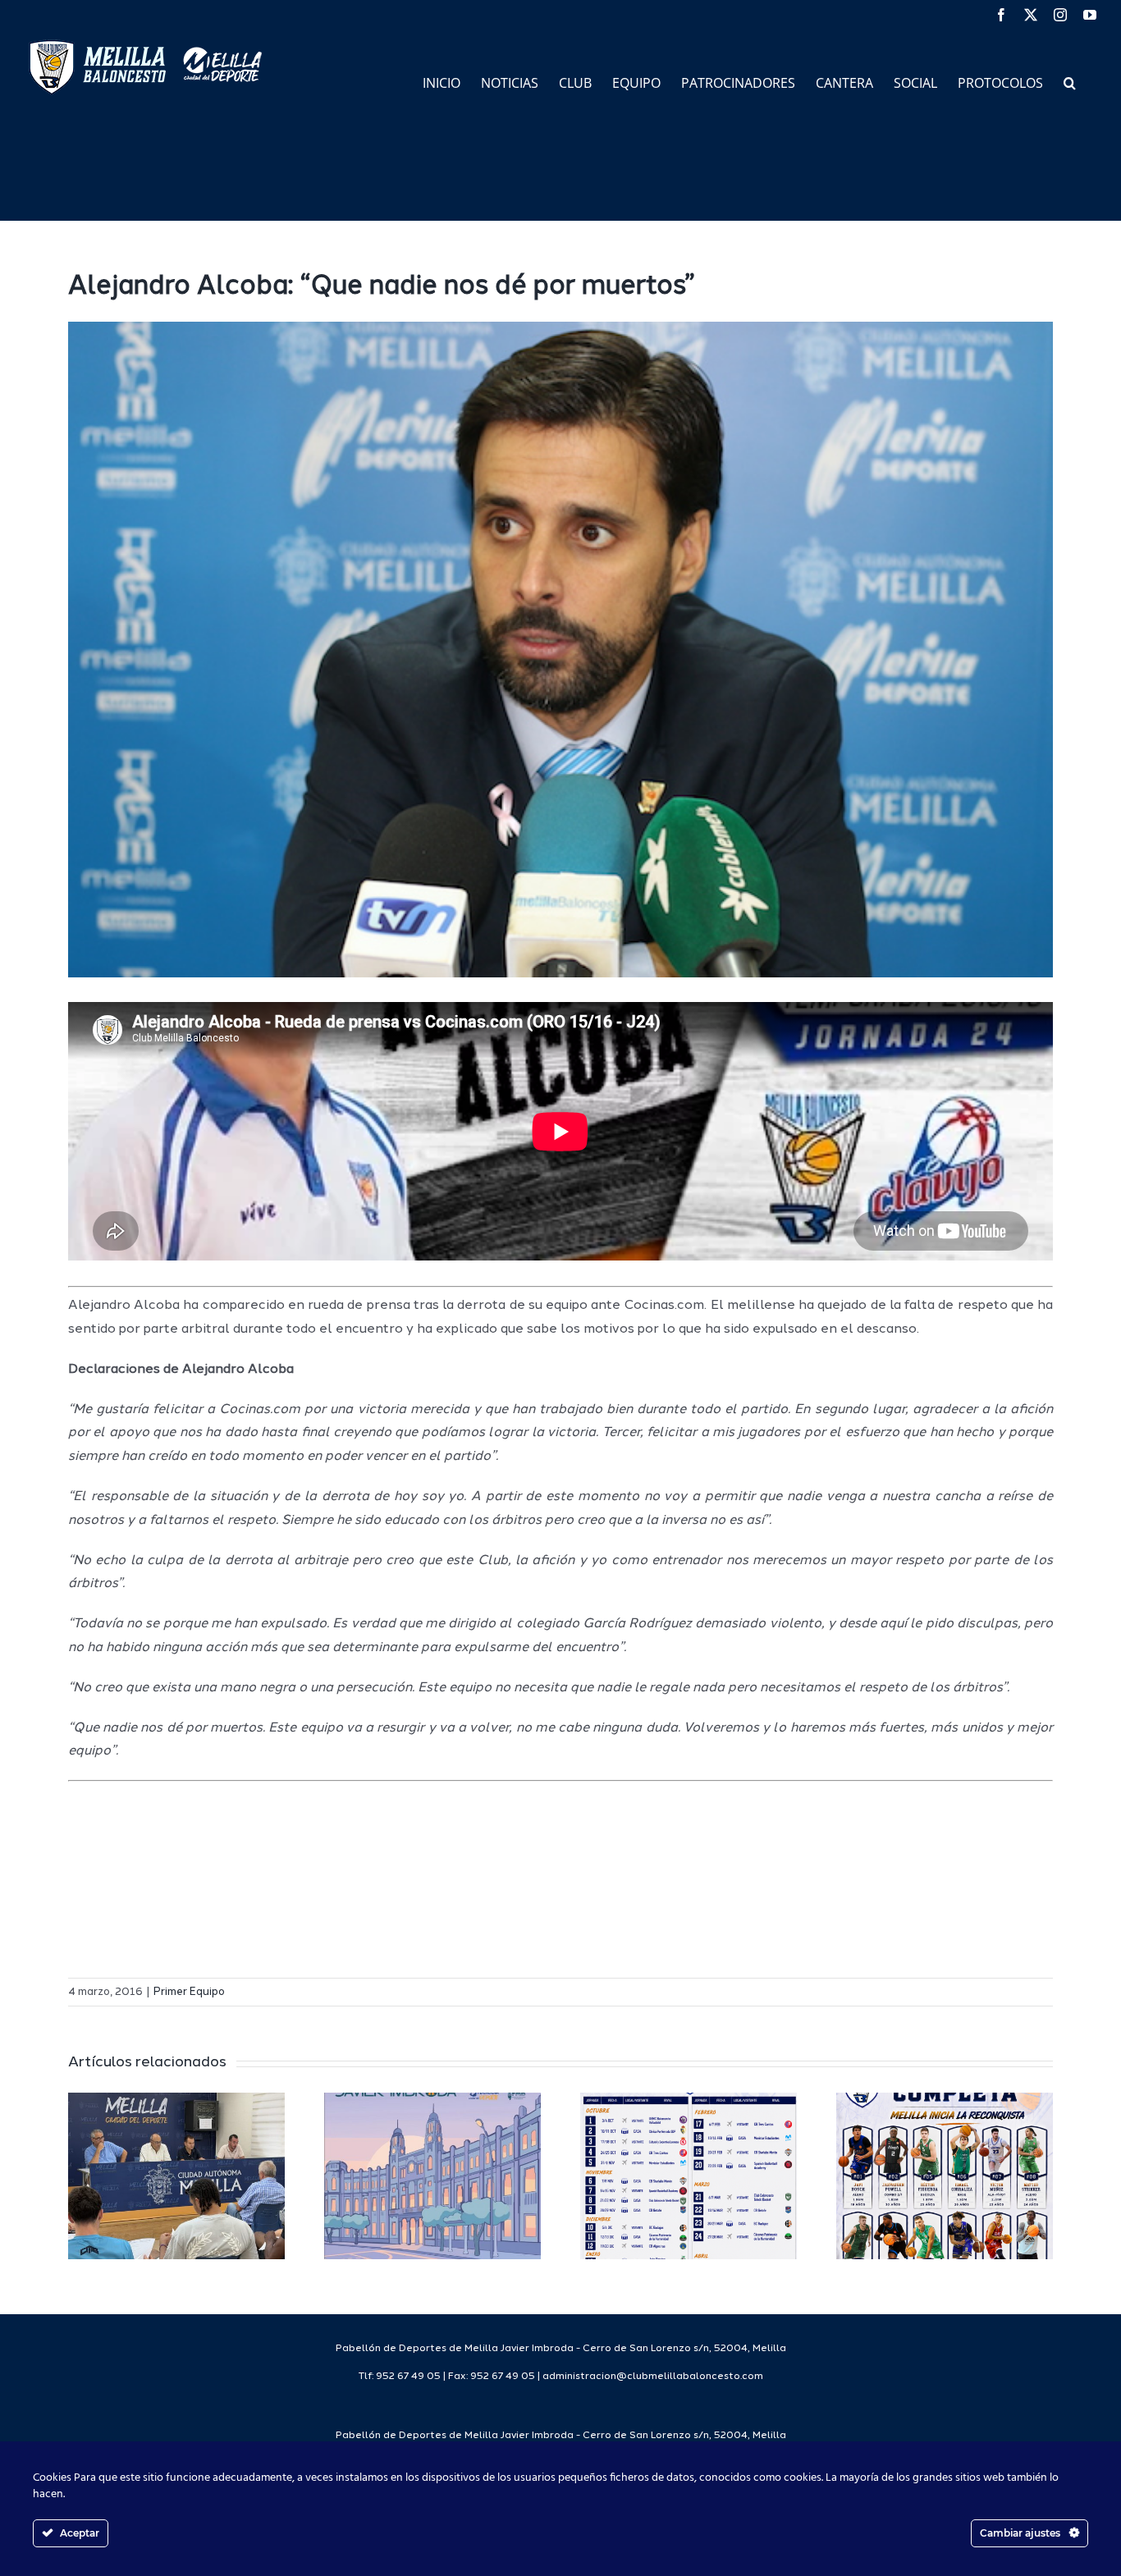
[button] (1070, 82)
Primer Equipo (189, 1992)
